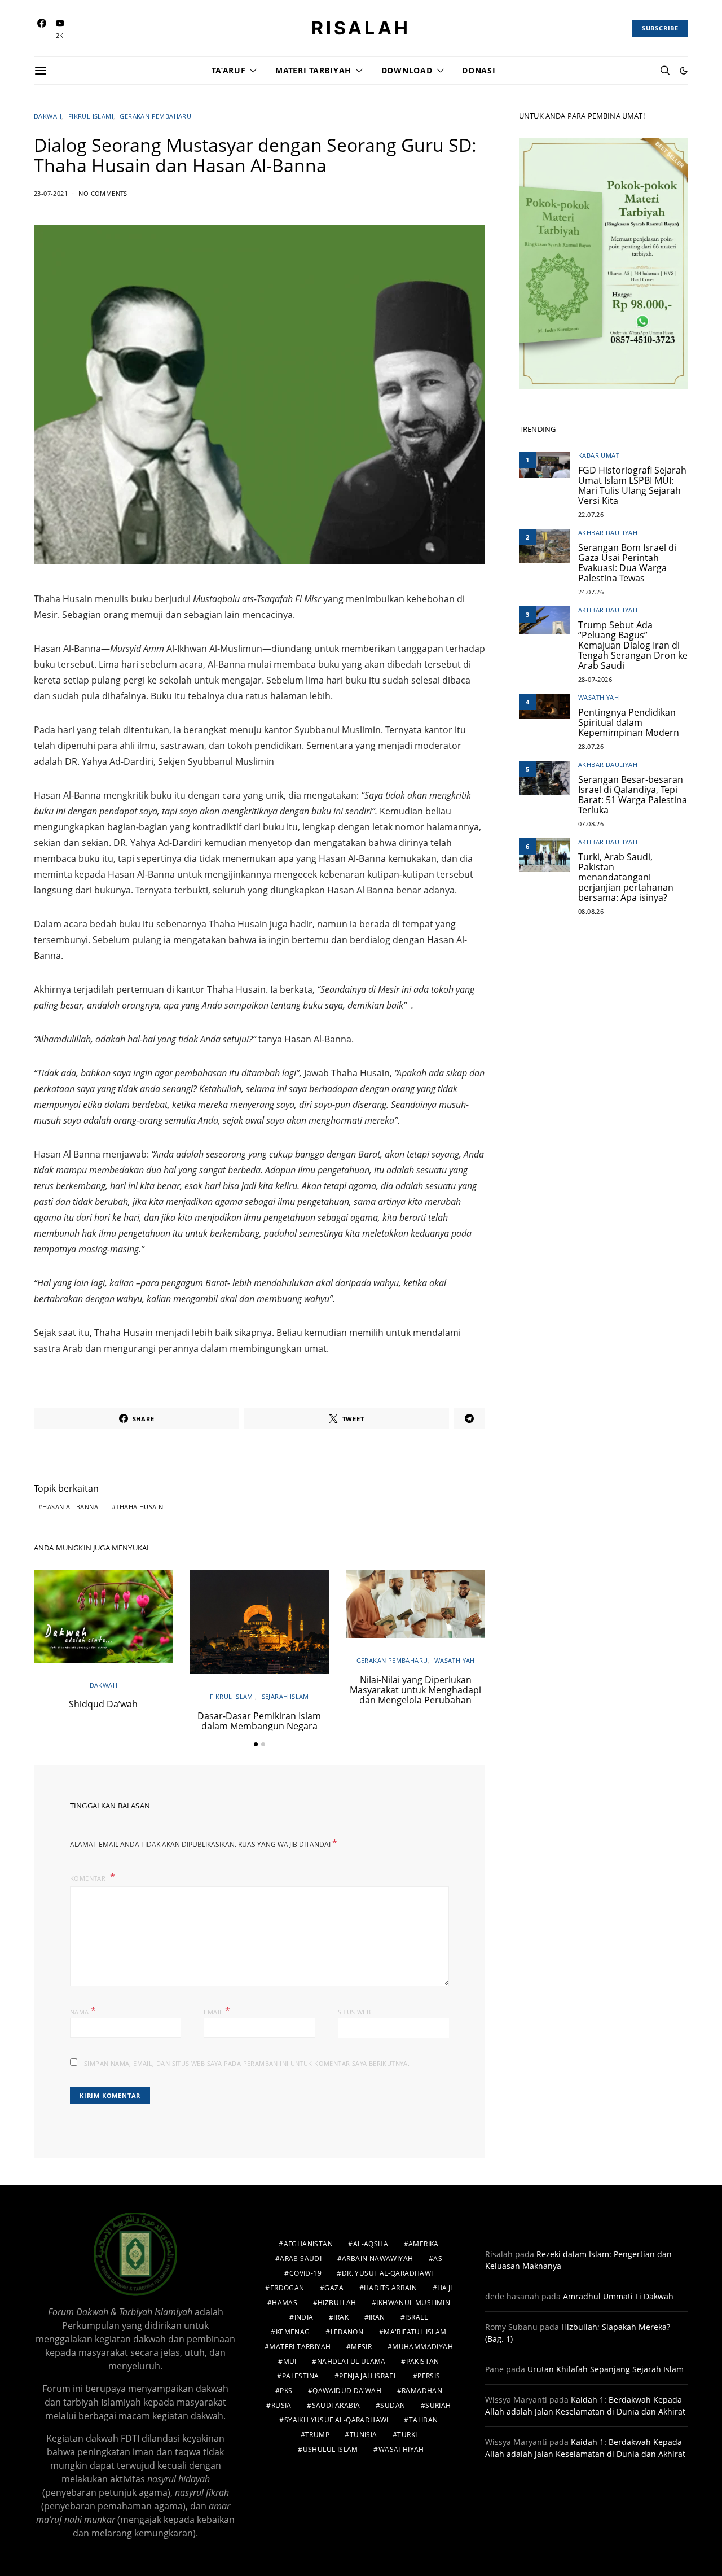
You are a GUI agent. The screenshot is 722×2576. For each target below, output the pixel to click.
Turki (407, 2435)
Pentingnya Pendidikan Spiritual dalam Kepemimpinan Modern (629, 722)
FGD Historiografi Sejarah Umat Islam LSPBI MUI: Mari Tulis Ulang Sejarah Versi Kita (632, 485)
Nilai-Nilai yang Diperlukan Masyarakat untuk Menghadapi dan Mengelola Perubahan (415, 1690)
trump (317, 2435)
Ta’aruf (228, 70)
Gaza (334, 2288)
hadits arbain (390, 2288)
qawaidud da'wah (347, 2391)
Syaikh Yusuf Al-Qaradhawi (336, 2420)
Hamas (285, 2303)
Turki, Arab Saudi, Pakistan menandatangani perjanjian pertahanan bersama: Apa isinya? (626, 877)
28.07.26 (591, 746)
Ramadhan (422, 2391)
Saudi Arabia (336, 2405)
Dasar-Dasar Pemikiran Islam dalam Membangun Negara (259, 1721)
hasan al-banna (70, 1507)
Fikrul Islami (91, 116)
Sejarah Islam (285, 1696)
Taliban (424, 2420)
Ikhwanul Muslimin (413, 2303)
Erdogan (287, 2288)
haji (445, 2288)
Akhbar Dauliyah (608, 533)
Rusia (281, 2405)
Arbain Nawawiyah (377, 2259)
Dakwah (48, 116)
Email (217, 2011)
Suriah (438, 2405)
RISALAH (361, 28)
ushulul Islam (331, 2449)
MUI (290, 2361)
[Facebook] (42, 29)
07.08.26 (591, 824)
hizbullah (337, 2303)
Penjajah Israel (368, 2376)
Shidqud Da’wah (103, 1704)
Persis (429, 2376)
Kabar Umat (599, 456)
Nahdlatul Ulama (351, 2361)
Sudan (393, 2405)
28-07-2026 (595, 679)
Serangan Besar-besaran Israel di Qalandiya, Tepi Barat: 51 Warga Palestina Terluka (633, 795)
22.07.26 (591, 514)
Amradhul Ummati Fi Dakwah (618, 2296)
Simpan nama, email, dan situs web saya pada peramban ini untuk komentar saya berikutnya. (247, 2063)
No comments (103, 193)
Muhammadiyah (422, 2347)
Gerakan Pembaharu (155, 116)
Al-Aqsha (371, 2244)
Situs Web (355, 2012)
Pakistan (423, 2361)
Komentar (89, 1878)
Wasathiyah (455, 1660)
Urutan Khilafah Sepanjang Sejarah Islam (606, 2369)
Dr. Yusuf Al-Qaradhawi (388, 2273)
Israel (416, 2317)
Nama (83, 2011)
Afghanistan (308, 2244)
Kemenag (293, 2332)
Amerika (424, 2244)
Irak (341, 2317)
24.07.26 (591, 592)
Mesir (361, 2347)
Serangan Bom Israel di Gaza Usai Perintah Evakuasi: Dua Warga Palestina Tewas (627, 563)
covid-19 (305, 2273)
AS (438, 2259)
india (304, 2317)
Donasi (479, 70)
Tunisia (364, 2435)
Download (407, 70)
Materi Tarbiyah (313, 70)
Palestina (301, 2376)
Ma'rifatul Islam (415, 2332)
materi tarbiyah (300, 2347)
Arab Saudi (301, 2259)
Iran (377, 2317)
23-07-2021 (51, 193)
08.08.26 (591, 911)
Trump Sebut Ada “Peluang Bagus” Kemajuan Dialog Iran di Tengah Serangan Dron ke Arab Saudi (633, 645)
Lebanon (347, 2332)
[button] (684, 71)
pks (286, 2391)
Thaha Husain (139, 1507)
